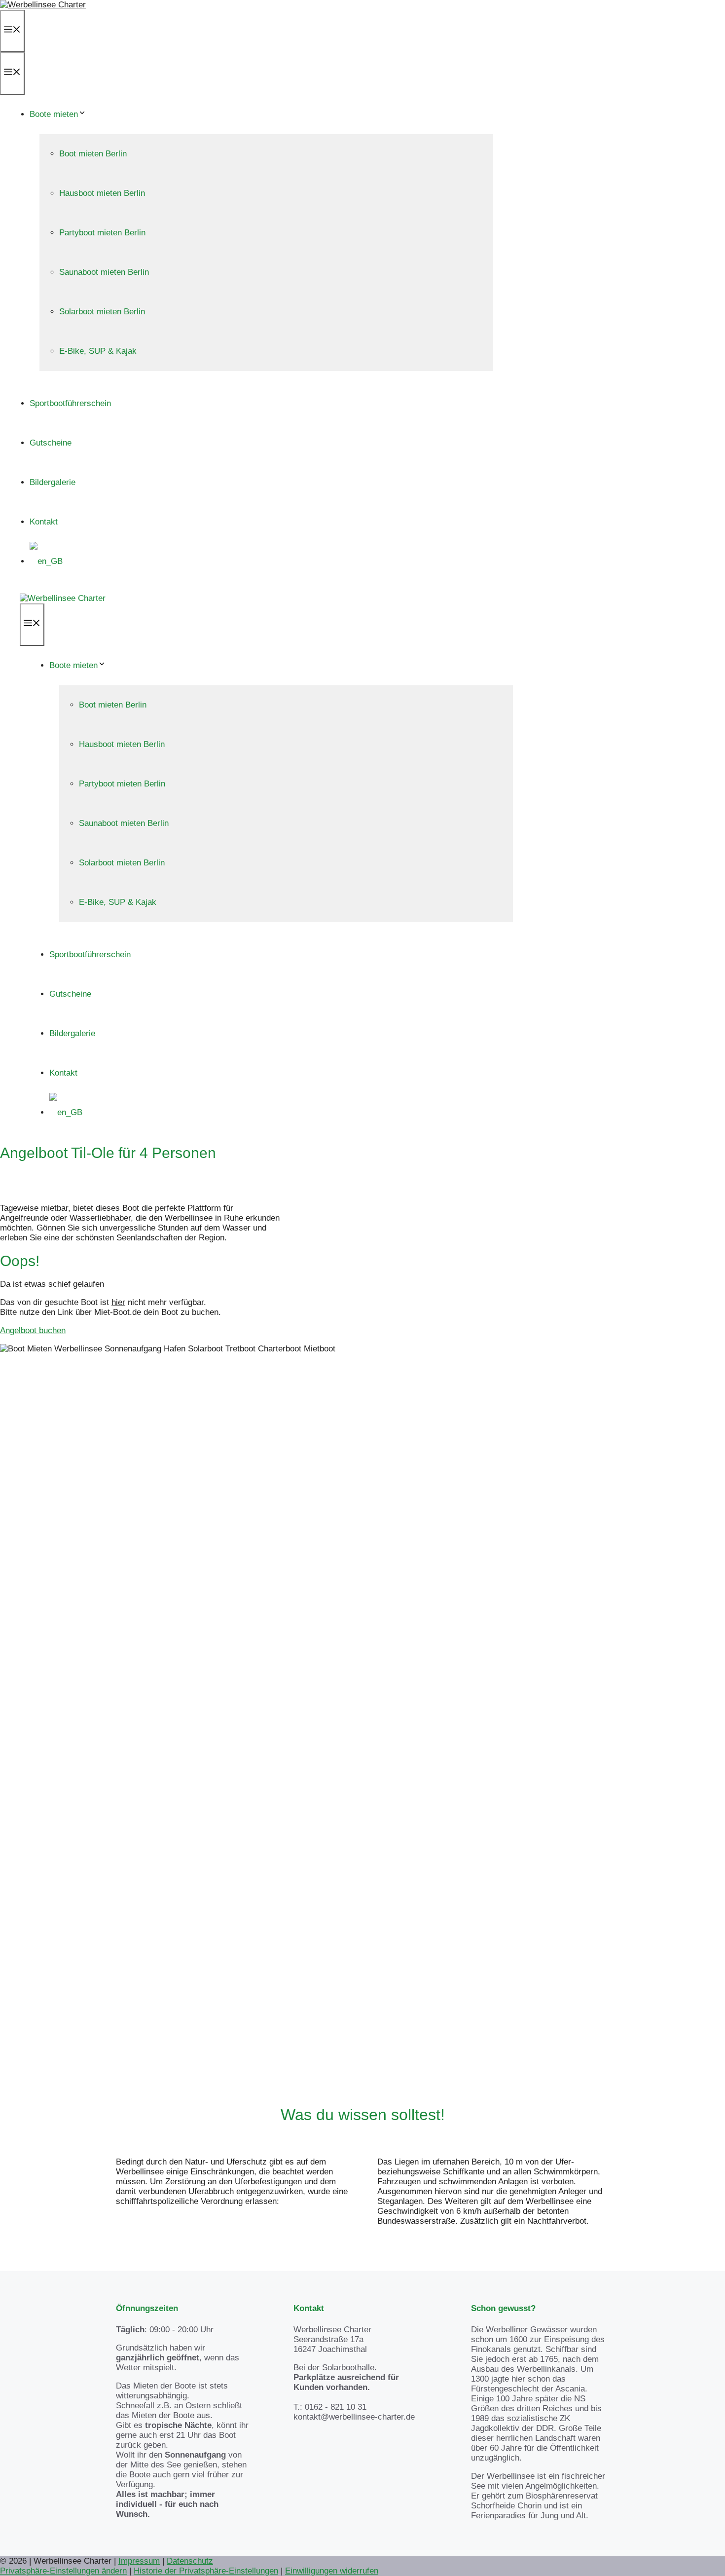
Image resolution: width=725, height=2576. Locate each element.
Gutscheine (51, 443)
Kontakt (44, 522)
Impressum (139, 2561)
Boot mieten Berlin (93, 154)
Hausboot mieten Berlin (102, 193)
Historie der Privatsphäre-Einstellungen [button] (206, 2571)
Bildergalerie (53, 482)
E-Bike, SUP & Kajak (98, 351)
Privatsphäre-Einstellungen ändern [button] (63, 2571)
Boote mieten (54, 114)
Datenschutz (190, 2561)
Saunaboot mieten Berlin (104, 272)
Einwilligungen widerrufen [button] (332, 2571)
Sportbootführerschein (70, 403)
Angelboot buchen (33, 1330)
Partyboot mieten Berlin (102, 233)
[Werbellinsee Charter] (63, 598)
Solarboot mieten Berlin (102, 312)
